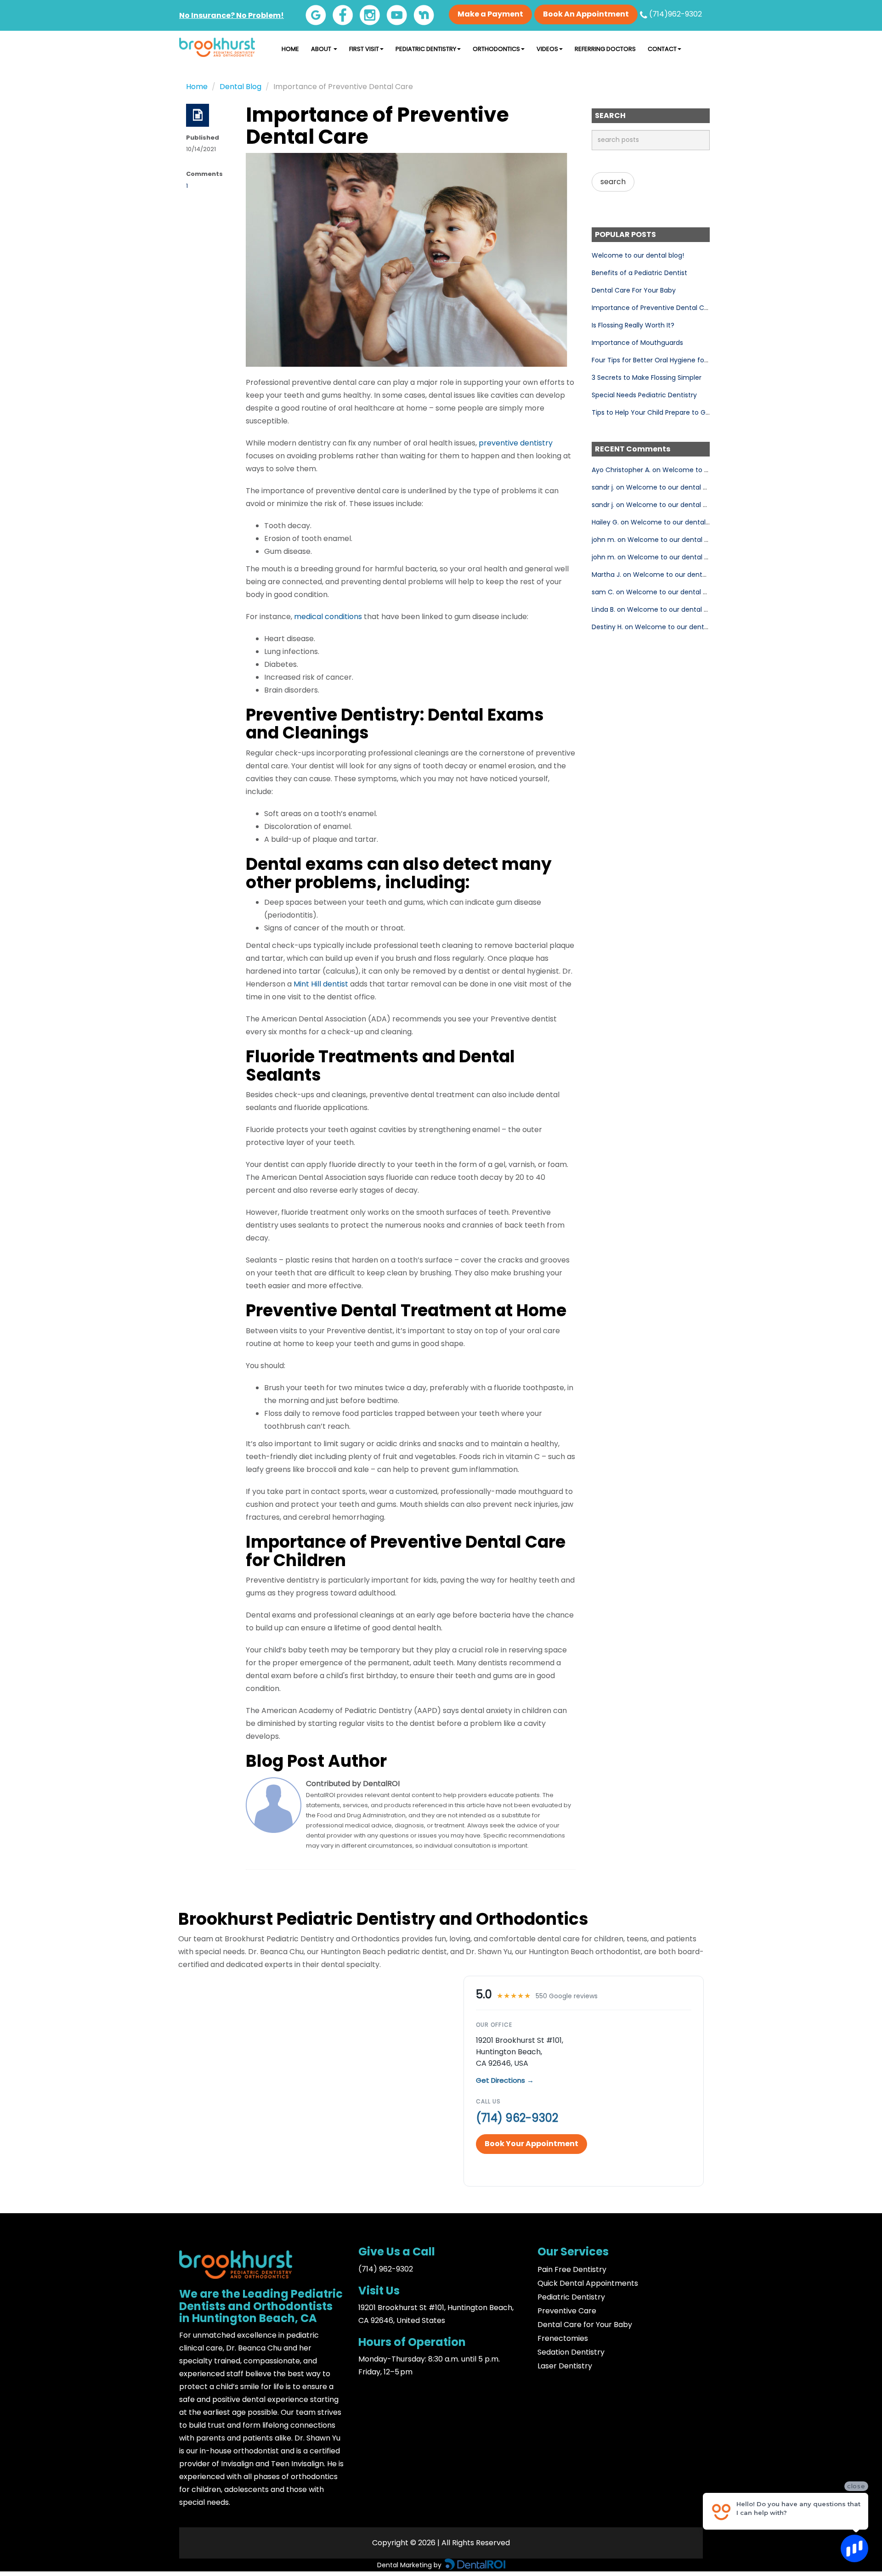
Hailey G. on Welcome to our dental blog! (657, 522)
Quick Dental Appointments (588, 2283)
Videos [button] (547, 49)
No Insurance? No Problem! (232, 15)
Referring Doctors (605, 49)
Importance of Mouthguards (637, 343)
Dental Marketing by (410, 2565)
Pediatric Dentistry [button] (426, 49)
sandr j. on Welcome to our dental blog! (655, 487)
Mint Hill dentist (321, 984)
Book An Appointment (586, 14)
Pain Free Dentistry (572, 2269)
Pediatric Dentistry (571, 2297)
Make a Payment (490, 14)
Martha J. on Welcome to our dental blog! (659, 575)
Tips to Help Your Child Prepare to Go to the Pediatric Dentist (689, 412)
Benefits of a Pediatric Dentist (639, 273)
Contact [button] (662, 49)
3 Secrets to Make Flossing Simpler (647, 378)
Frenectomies (563, 2338)
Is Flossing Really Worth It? (633, 325)
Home (290, 49)
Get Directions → (505, 2080)
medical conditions (328, 617)
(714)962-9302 (675, 14)
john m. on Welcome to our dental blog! (656, 540)
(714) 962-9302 (517, 2118)
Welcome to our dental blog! (638, 255)
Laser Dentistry (565, 2366)
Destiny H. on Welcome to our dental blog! (659, 627)
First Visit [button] (364, 49)
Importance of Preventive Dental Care (653, 308)
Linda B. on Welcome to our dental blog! (656, 609)
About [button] (322, 49)
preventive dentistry (516, 443)
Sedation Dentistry (571, 2352)
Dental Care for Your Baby (585, 2325)
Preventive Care (567, 2311)
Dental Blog (240, 87)
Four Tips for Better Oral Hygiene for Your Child (666, 360)
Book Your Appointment (531, 2144)
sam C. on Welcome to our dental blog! (655, 592)
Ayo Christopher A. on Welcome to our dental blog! (673, 470)
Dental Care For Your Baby (634, 290)
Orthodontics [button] (496, 49)
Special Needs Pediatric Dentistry (644, 395)
